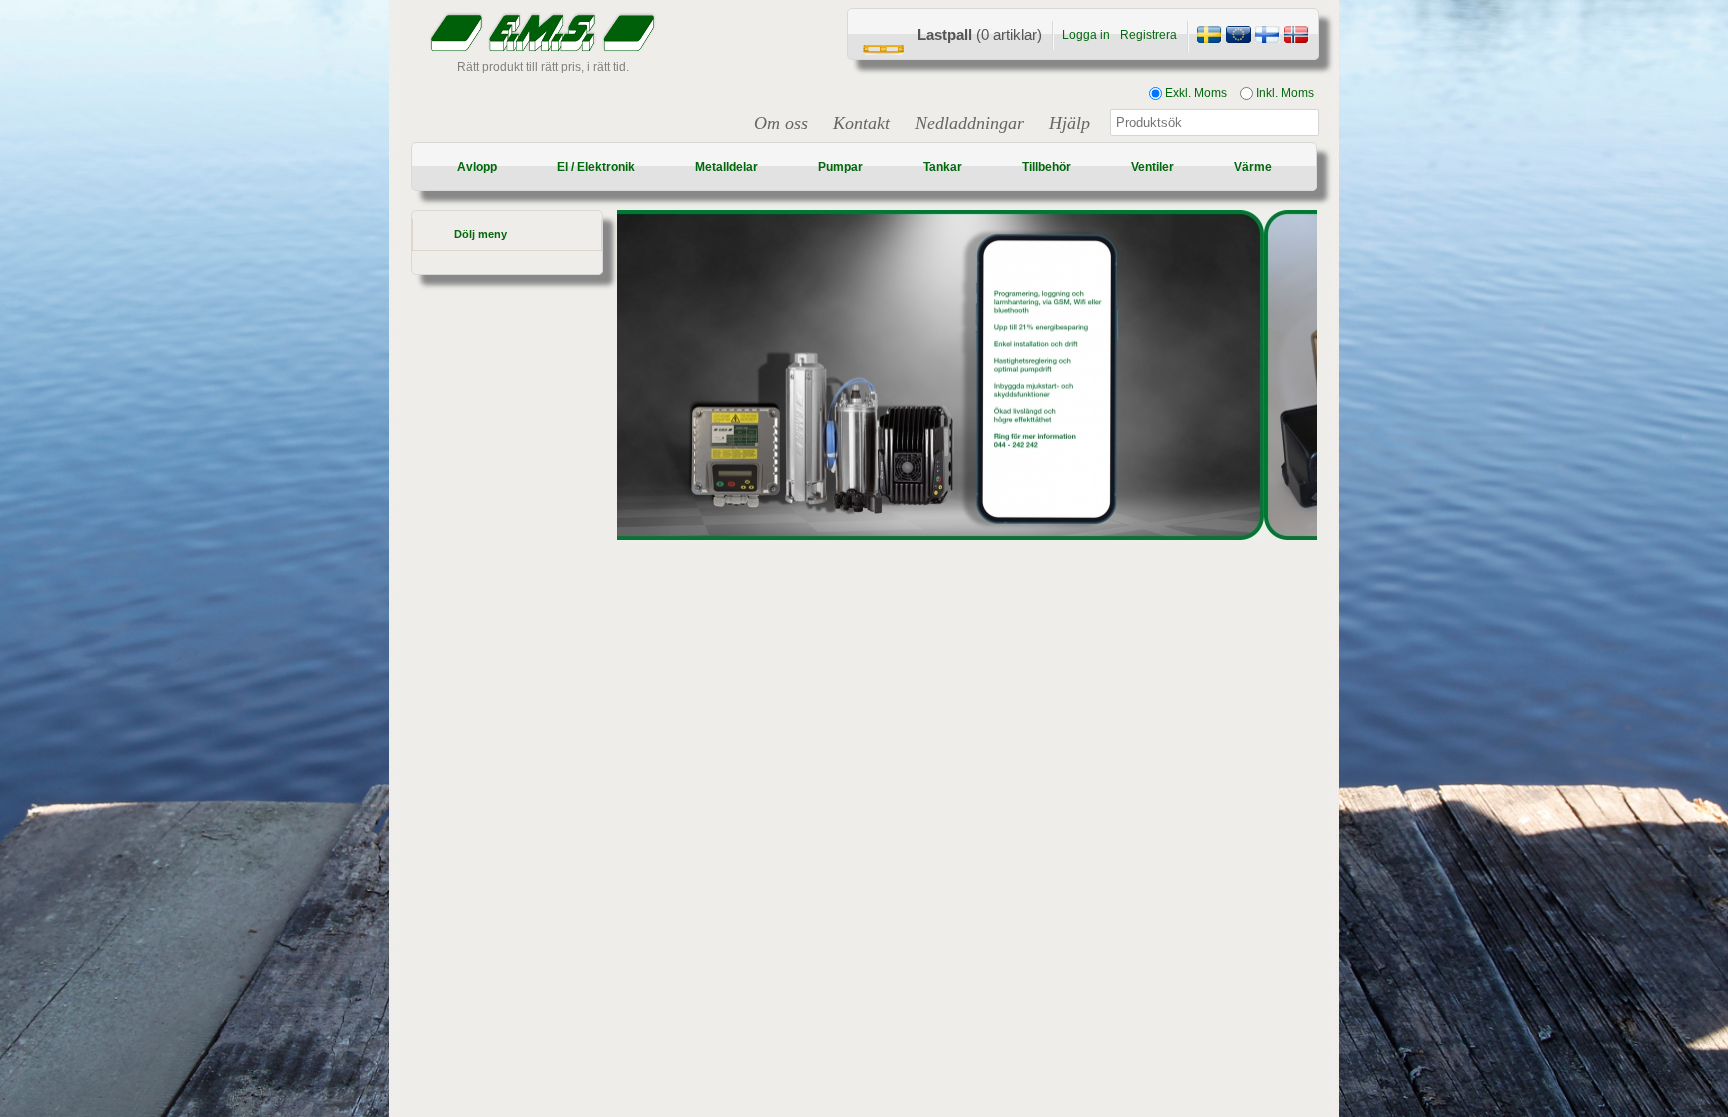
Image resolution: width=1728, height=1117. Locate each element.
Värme (1253, 167)
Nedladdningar (969, 123)
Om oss (781, 123)
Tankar (942, 167)
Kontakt (861, 123)
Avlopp (477, 167)
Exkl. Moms (1194, 93)
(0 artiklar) (979, 34)
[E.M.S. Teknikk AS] (1296, 37)
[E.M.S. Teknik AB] (1209, 37)
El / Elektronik (596, 167)
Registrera (1148, 35)
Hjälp (1069, 123)
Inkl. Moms (1283, 93)
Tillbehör (1046, 167)
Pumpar (840, 167)
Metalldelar (726, 167)
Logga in (1086, 35)
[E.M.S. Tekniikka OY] (1267, 37)
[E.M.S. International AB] (1238, 37)
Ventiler (1152, 167)
